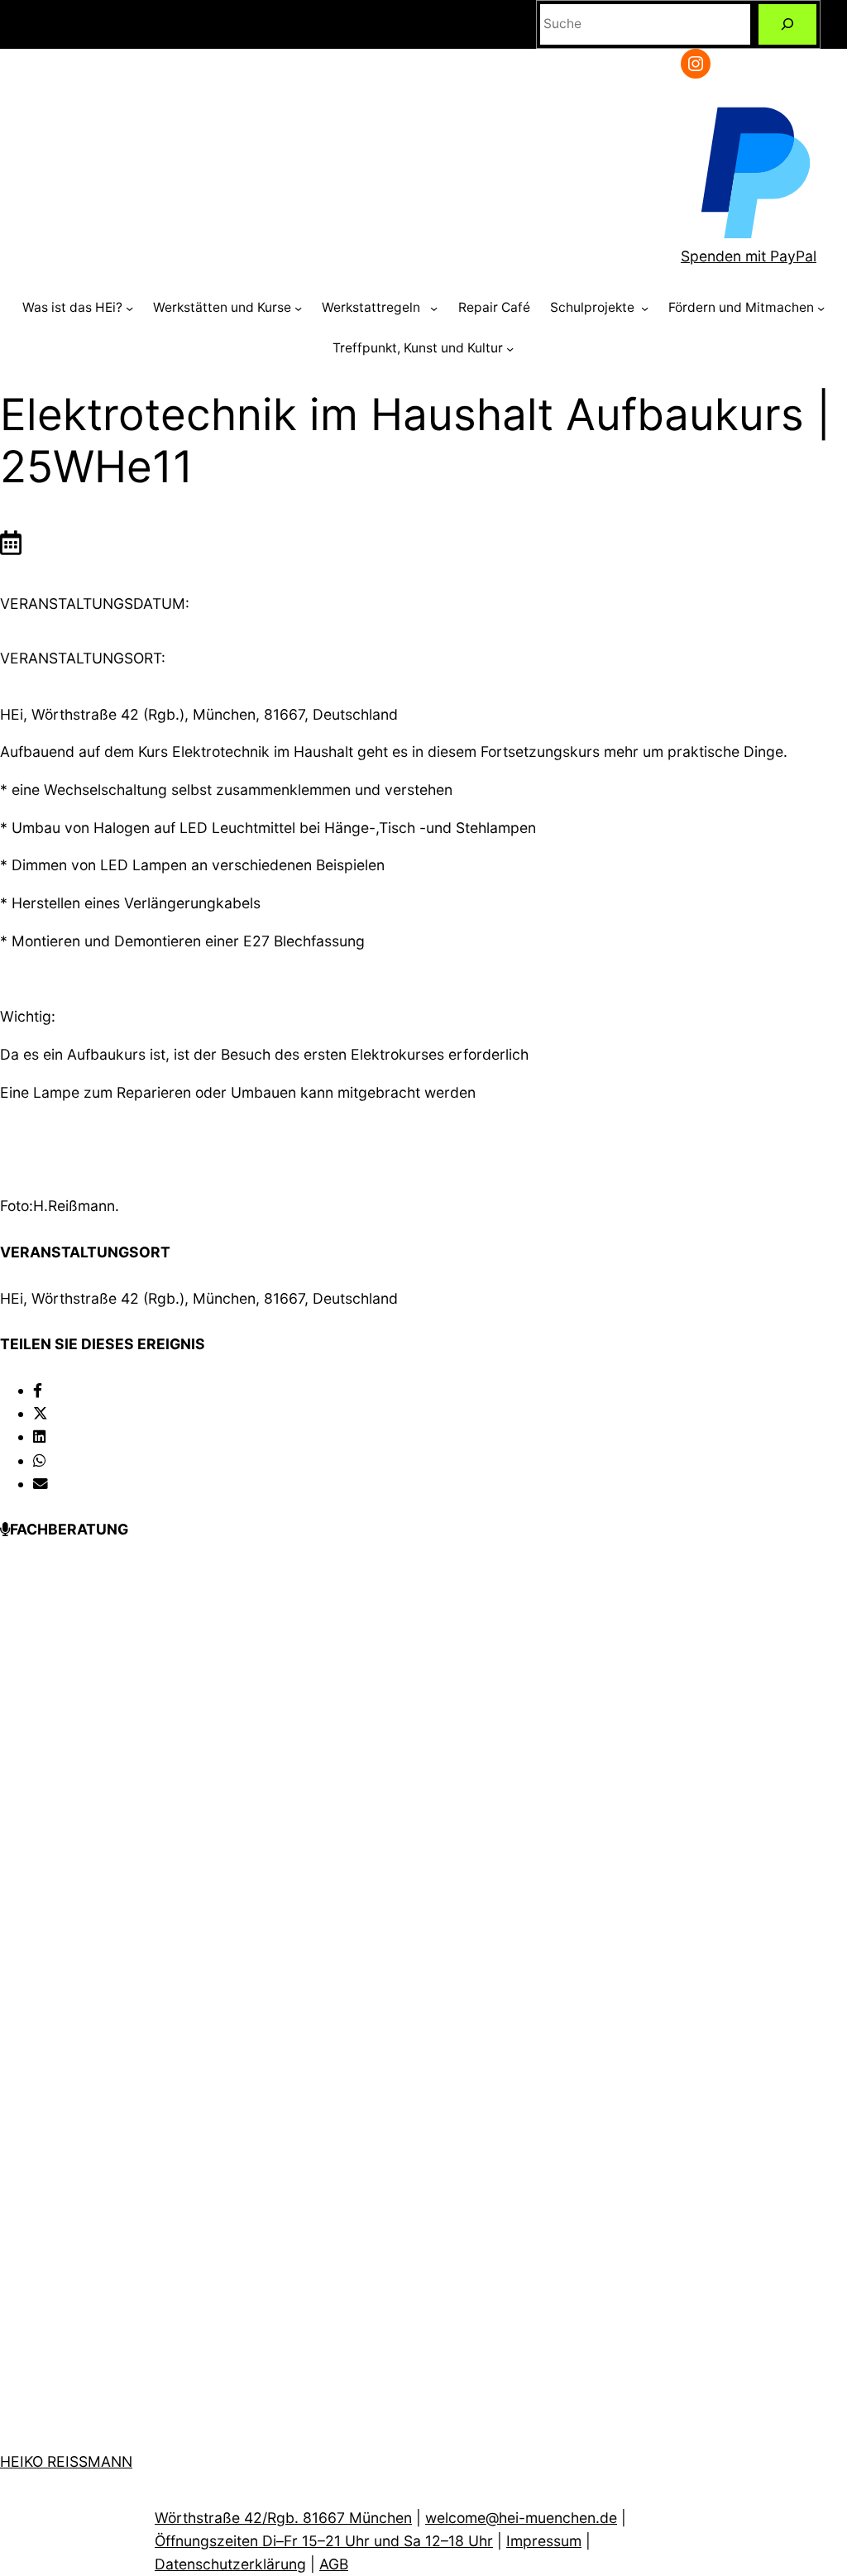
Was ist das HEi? (72, 307)
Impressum (544, 2541)
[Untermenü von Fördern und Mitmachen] (821, 308)
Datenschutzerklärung (230, 2564)
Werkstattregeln (374, 307)
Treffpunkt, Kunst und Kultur (418, 348)
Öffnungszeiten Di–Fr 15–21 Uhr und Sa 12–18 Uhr (324, 2541)
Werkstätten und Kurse (222, 307)
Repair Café (494, 307)
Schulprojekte (594, 307)
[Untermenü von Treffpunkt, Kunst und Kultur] (510, 349)
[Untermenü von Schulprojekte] (645, 308)
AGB (334, 2564)
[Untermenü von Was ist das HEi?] (129, 308)
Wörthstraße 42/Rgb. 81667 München (283, 2518)
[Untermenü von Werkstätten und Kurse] (298, 308)
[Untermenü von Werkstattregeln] (434, 308)
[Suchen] (787, 24)
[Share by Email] (41, 1484)
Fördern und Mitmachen (741, 307)
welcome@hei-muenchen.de (521, 2518)
